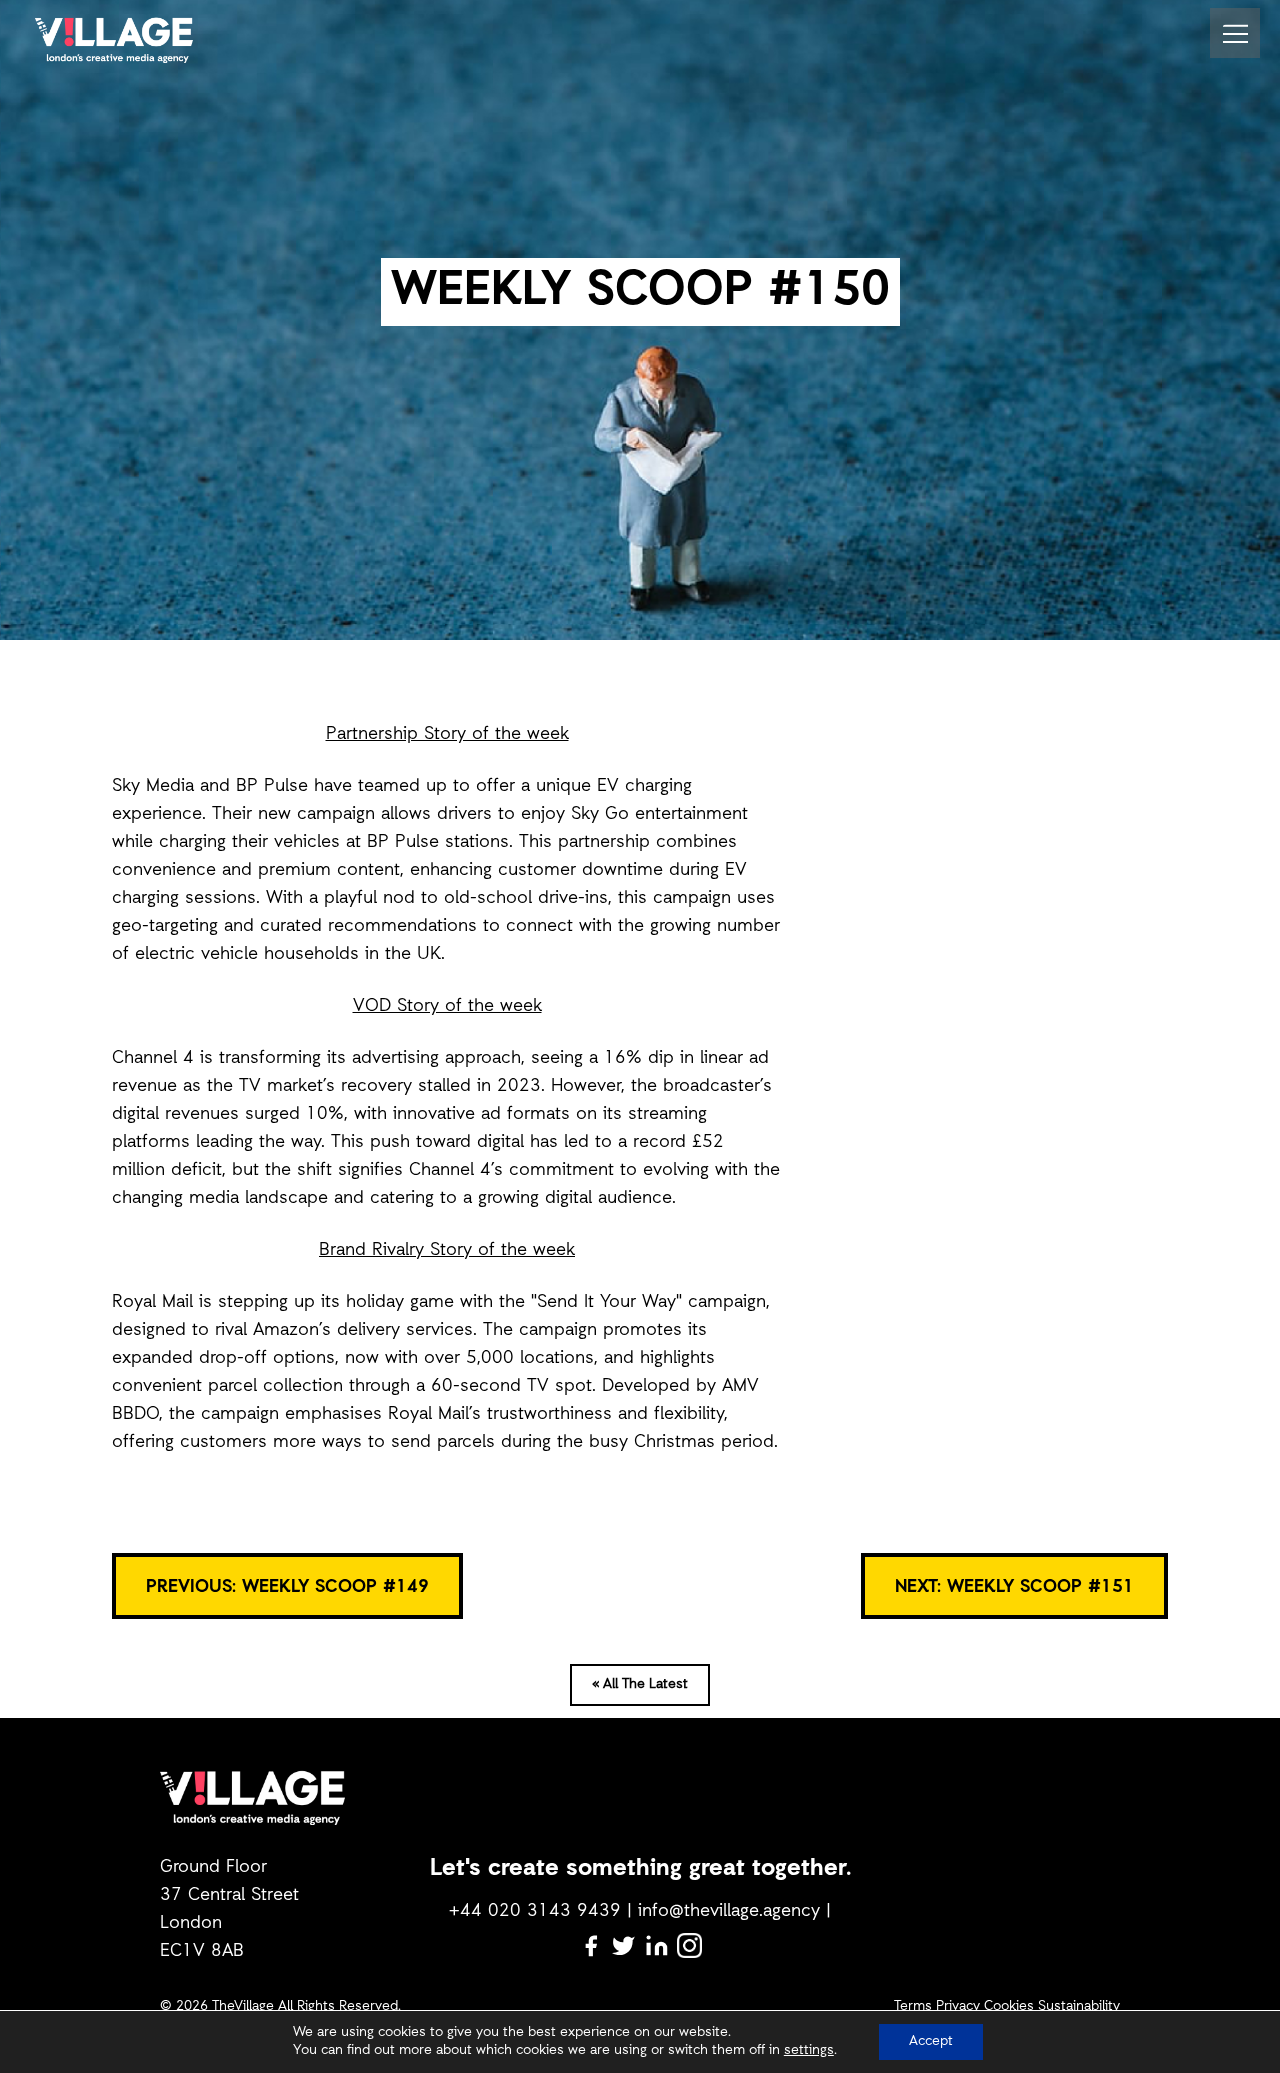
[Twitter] (623, 1945)
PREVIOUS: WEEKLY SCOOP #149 (287, 1587)
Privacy (958, 2006)
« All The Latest (640, 1684)
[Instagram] (689, 1945)
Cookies (1009, 2006)
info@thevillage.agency (729, 1911)
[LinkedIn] (656, 1945)
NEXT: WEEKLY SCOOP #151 (1014, 1587)
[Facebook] (590, 1945)
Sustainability (1079, 2006)
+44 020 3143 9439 (535, 1911)
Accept (931, 2041)
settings (809, 2051)
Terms (913, 2006)
